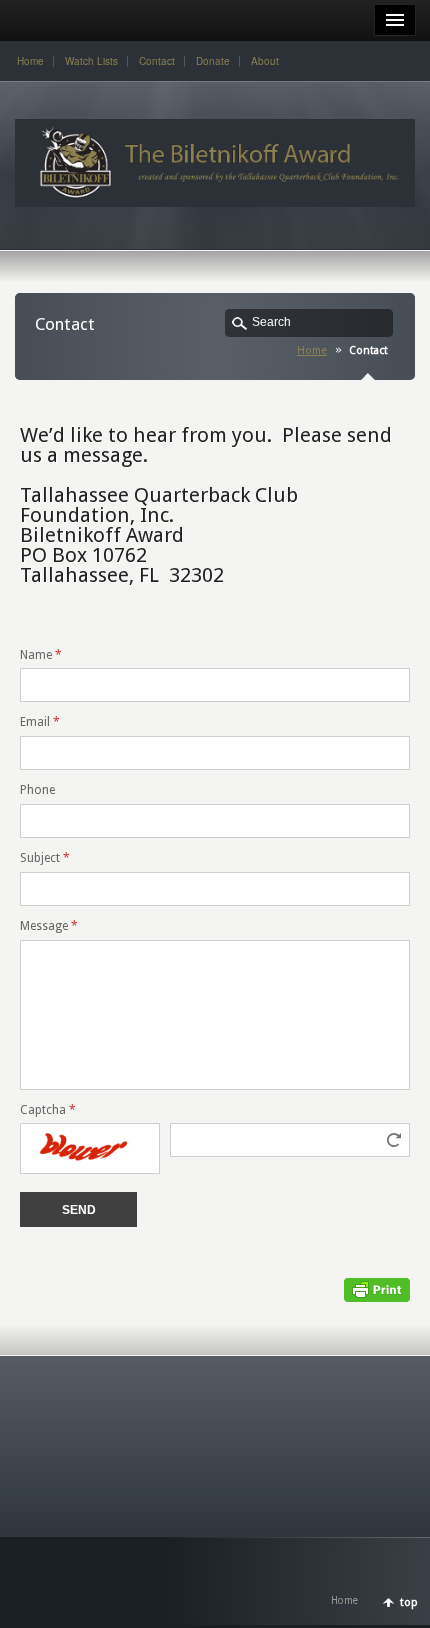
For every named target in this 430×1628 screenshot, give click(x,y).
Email (40, 722)
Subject (45, 858)
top (409, 1602)
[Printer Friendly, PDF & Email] (377, 1289)
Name (41, 655)
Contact (157, 61)
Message (49, 926)
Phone (37, 790)
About (265, 61)
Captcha (48, 1110)
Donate (213, 61)
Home (30, 61)
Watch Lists (91, 61)
